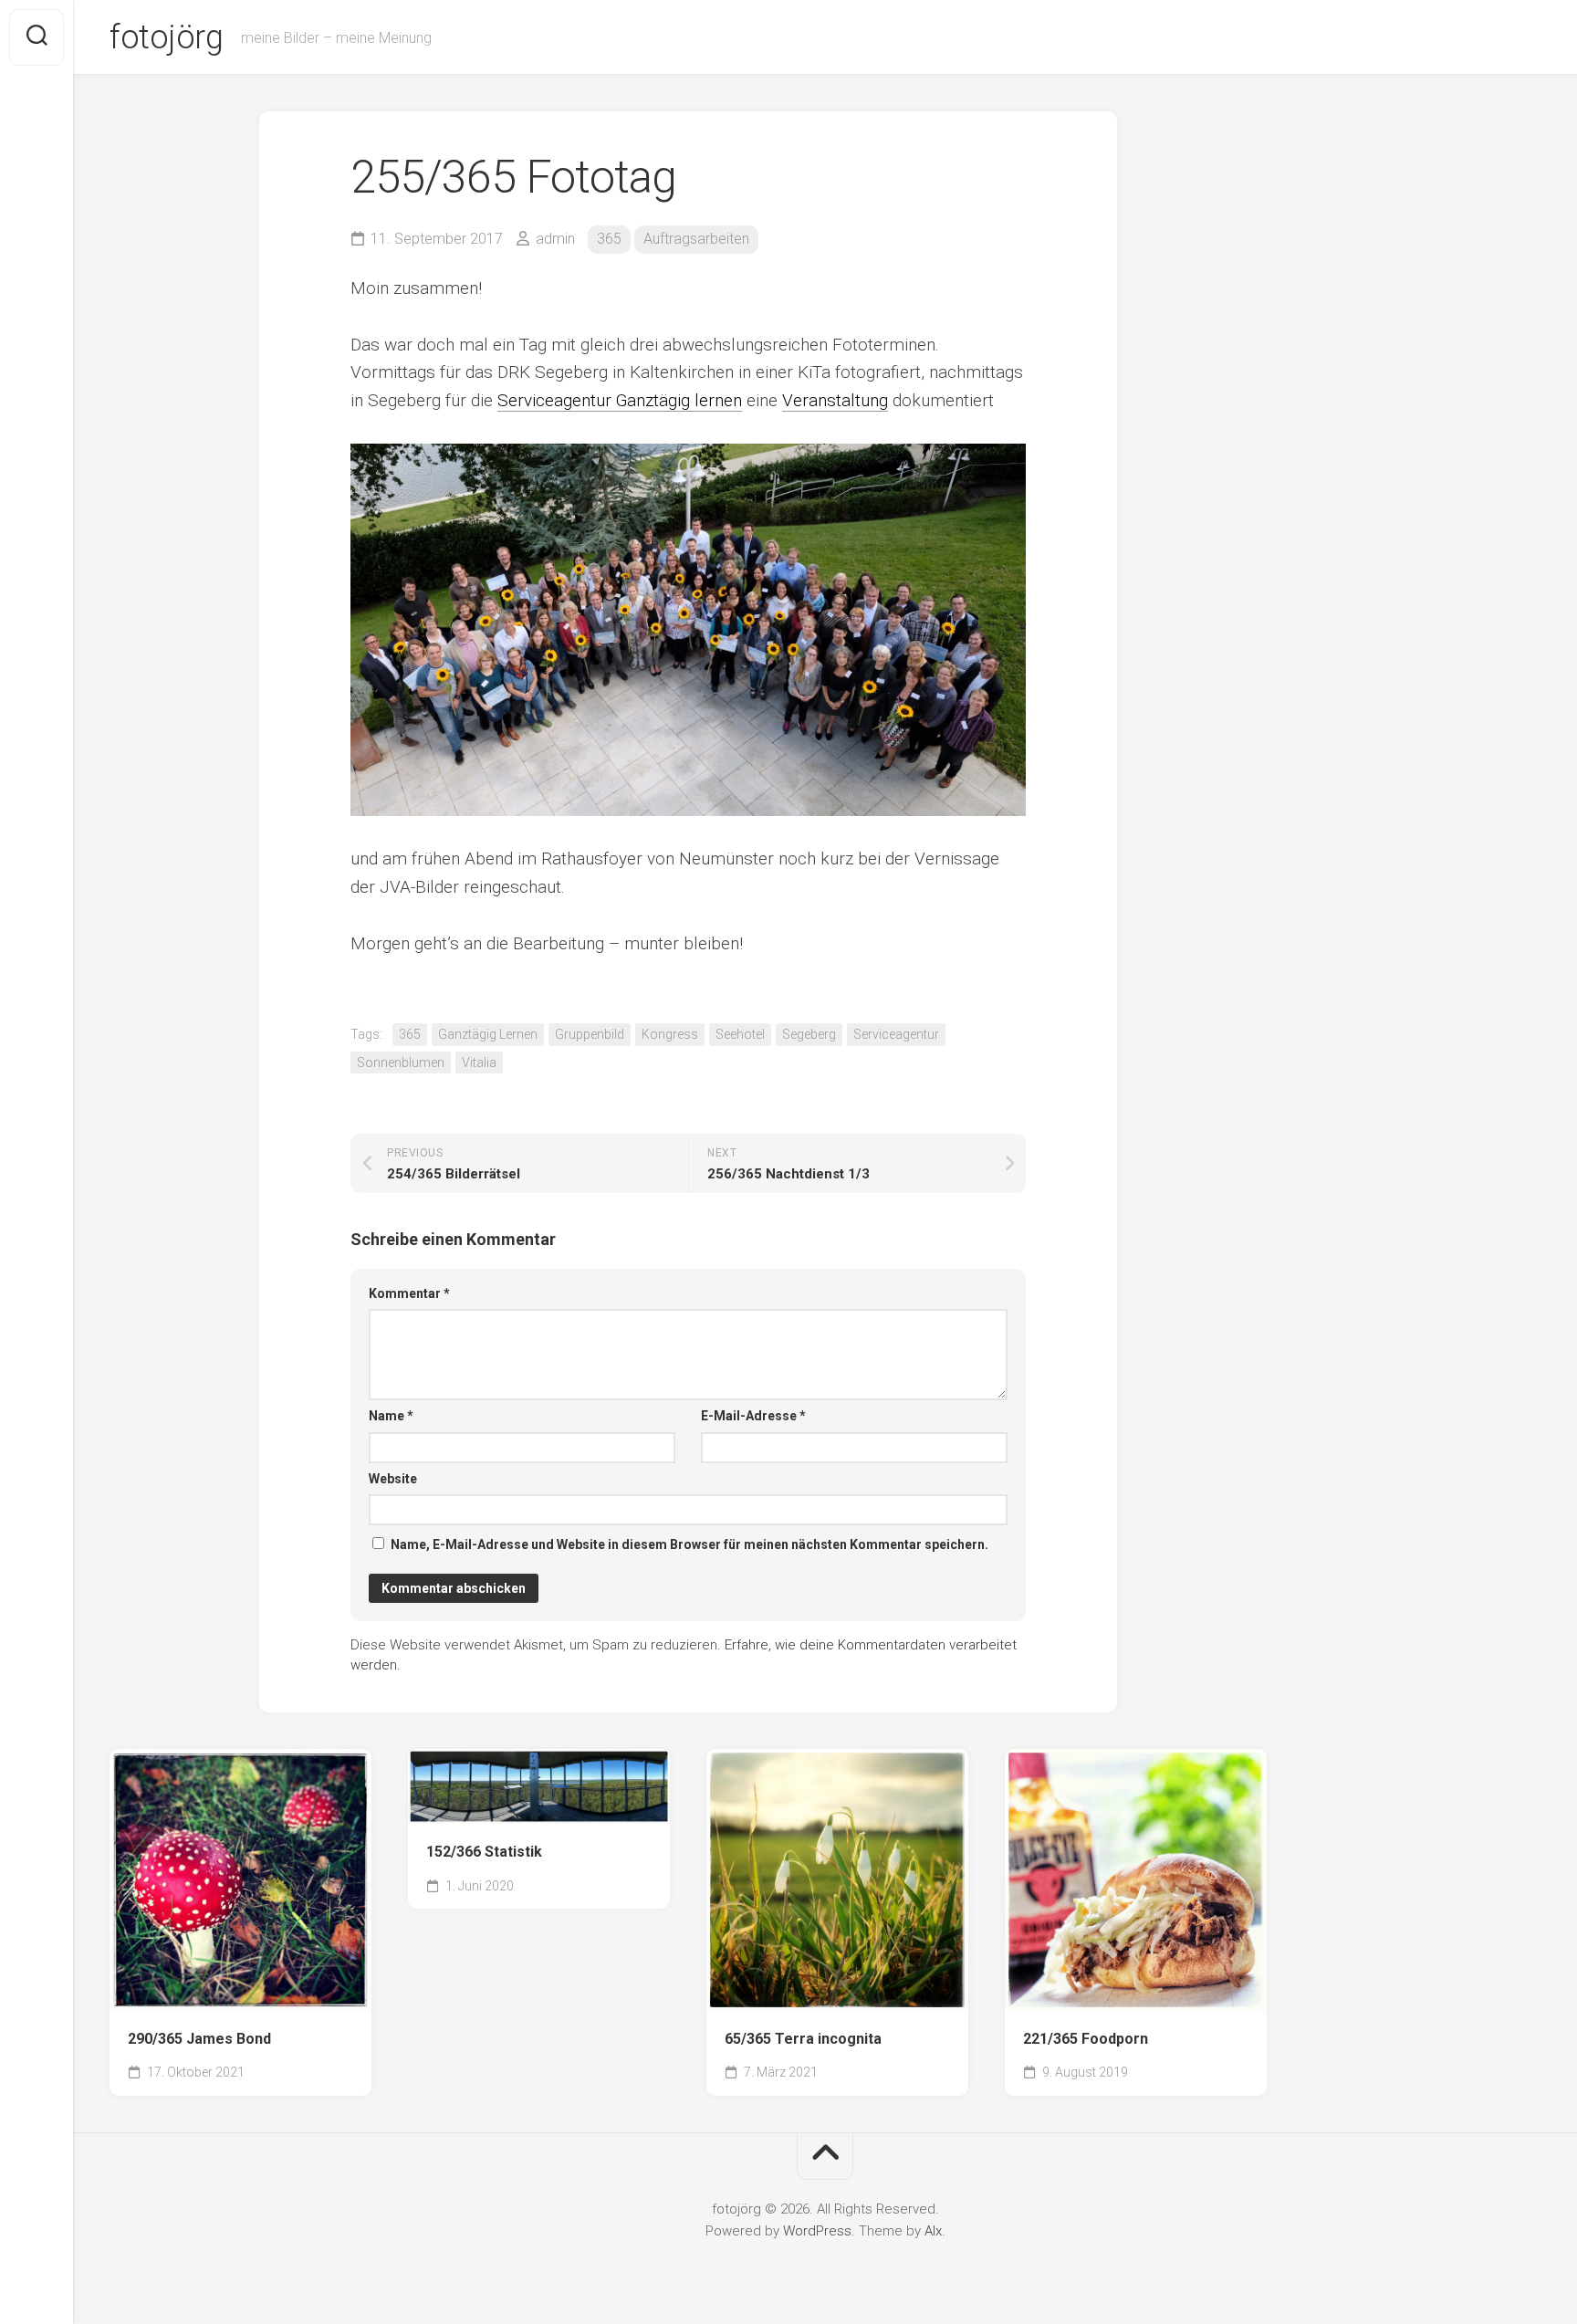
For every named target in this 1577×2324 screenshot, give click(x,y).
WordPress (817, 2231)
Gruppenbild (590, 1034)
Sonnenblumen (401, 1063)
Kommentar (409, 1293)
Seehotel (740, 1034)
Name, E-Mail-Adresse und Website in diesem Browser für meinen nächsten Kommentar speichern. (689, 1544)
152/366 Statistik (484, 1852)
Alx (933, 2231)
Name (391, 1416)
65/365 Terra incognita (803, 2039)
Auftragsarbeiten (696, 239)
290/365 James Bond (199, 2039)
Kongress (670, 1034)
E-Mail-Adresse (753, 1416)
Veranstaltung (835, 400)
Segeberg (809, 1034)
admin (555, 239)
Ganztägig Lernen (488, 1034)
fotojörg (166, 37)
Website (393, 1479)
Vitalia (479, 1063)
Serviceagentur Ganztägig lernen (620, 400)
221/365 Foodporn (1086, 2039)
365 (609, 239)
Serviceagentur (896, 1034)
